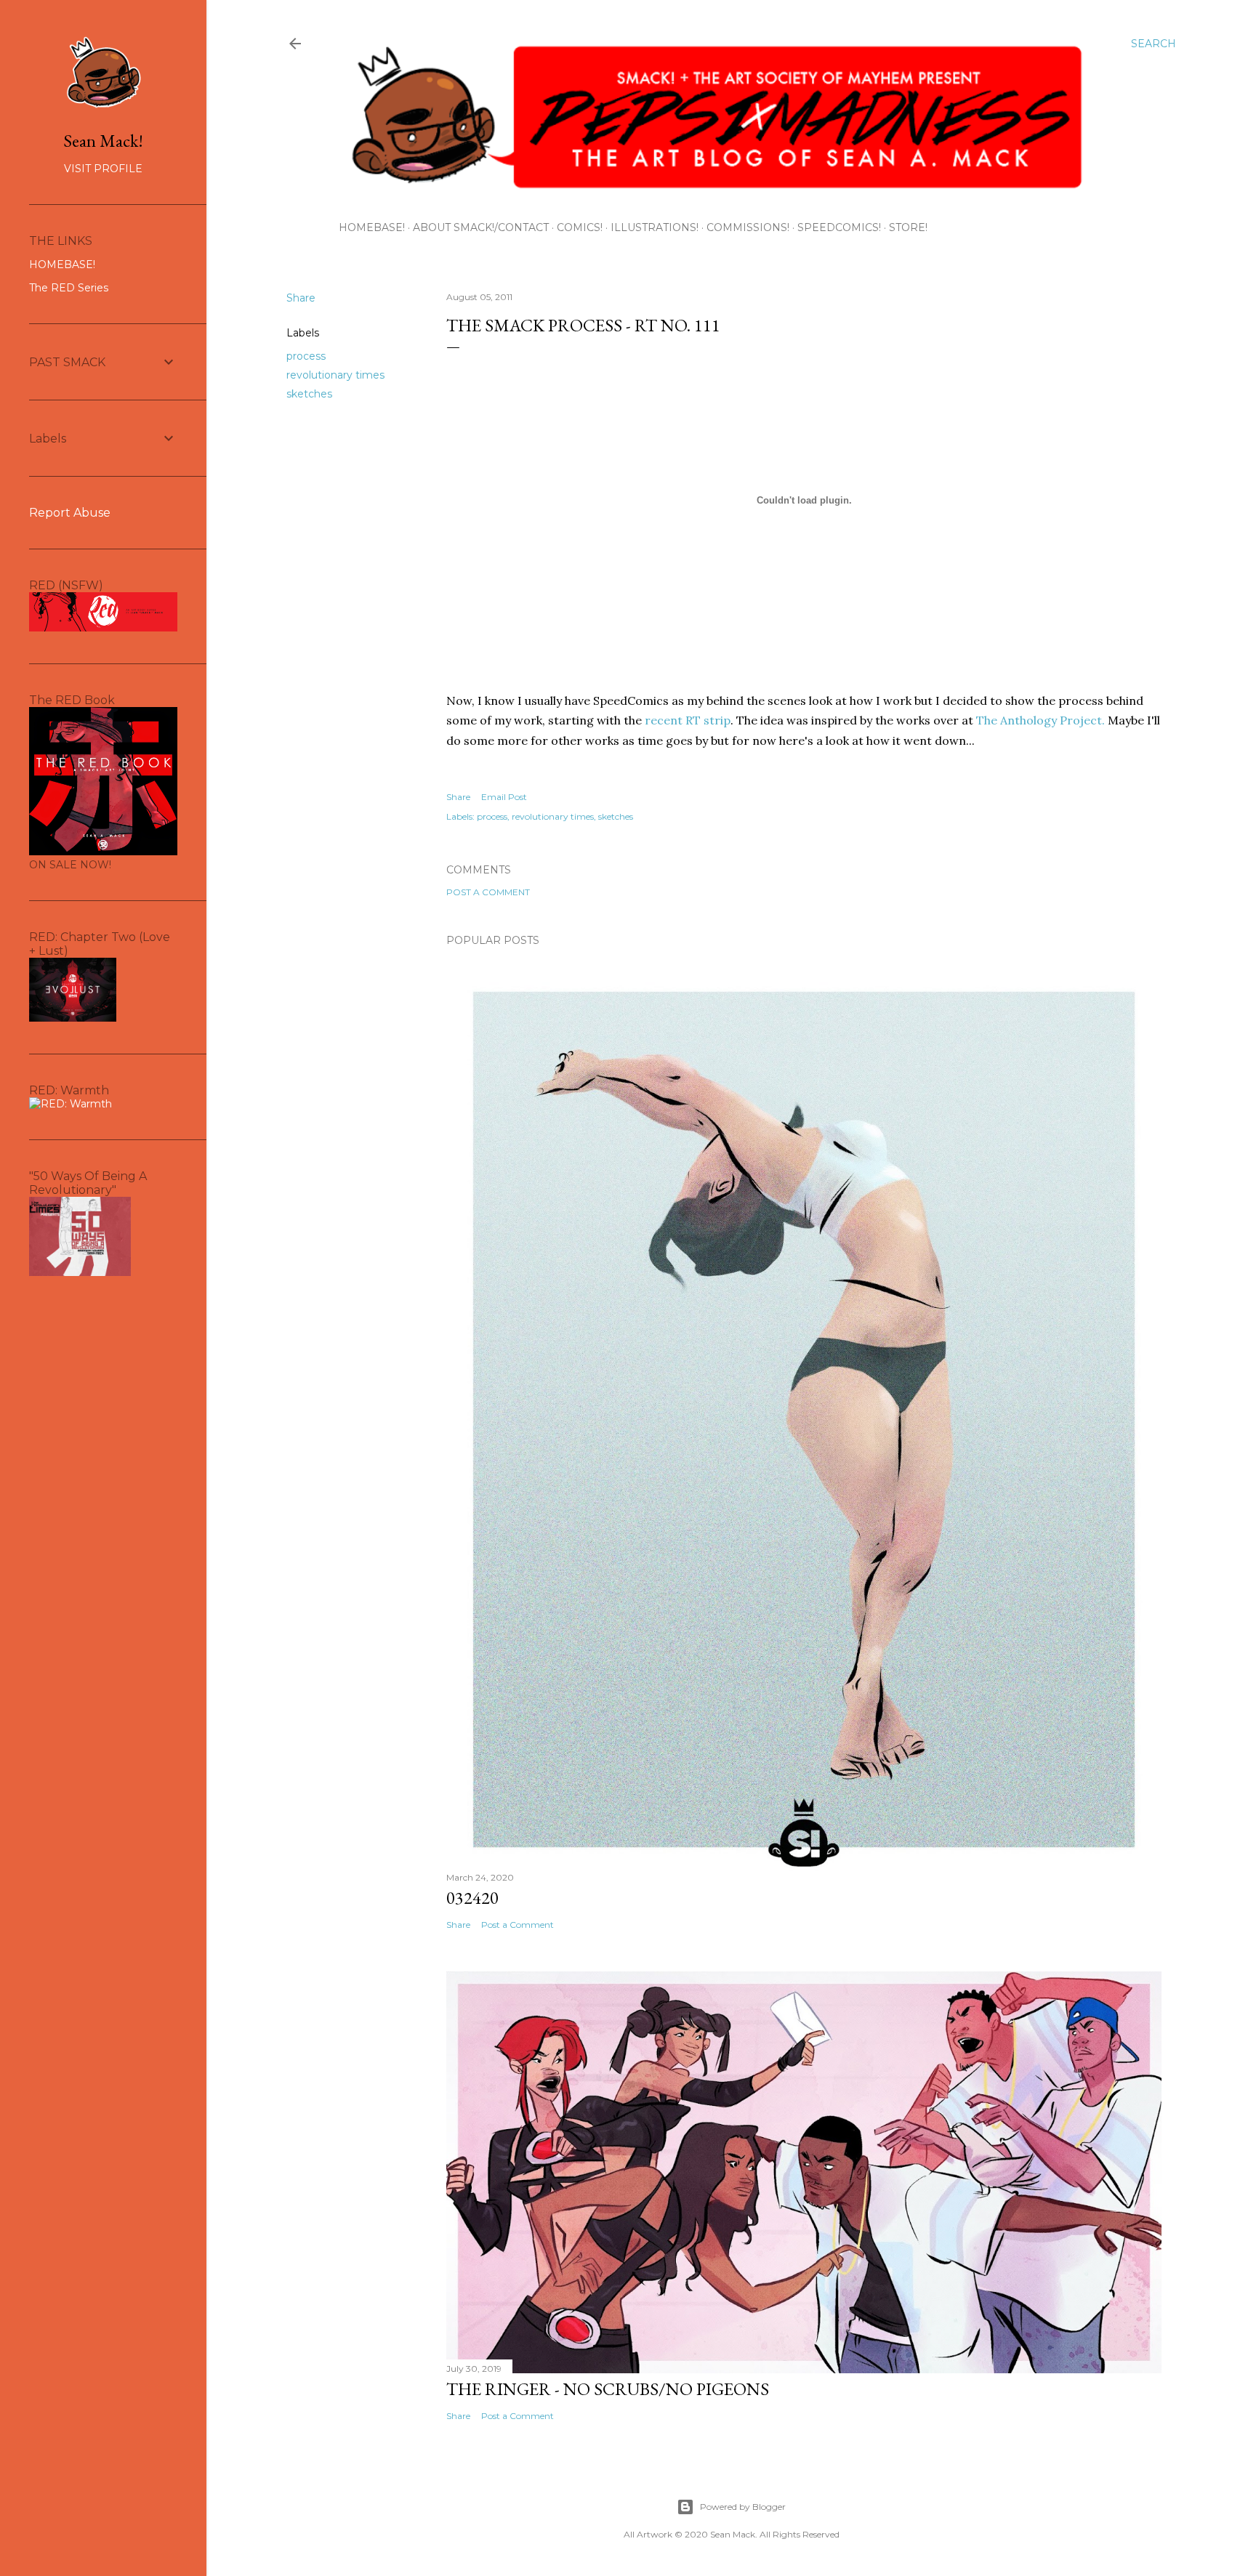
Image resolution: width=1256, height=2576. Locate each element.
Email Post (504, 797)
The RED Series (69, 288)
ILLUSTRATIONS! (655, 227)
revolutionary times (335, 375)
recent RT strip (688, 720)
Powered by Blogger (743, 2507)
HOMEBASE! (372, 227)
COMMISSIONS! (748, 227)
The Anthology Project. (1040, 720)
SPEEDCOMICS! (839, 227)
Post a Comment (488, 892)
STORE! (908, 227)
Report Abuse (70, 513)
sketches (309, 394)
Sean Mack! (103, 141)
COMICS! (580, 227)
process (306, 356)
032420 (472, 1898)
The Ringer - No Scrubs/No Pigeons (608, 2389)
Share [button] (301, 298)
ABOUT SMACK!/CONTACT (481, 227)
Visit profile (103, 169)
